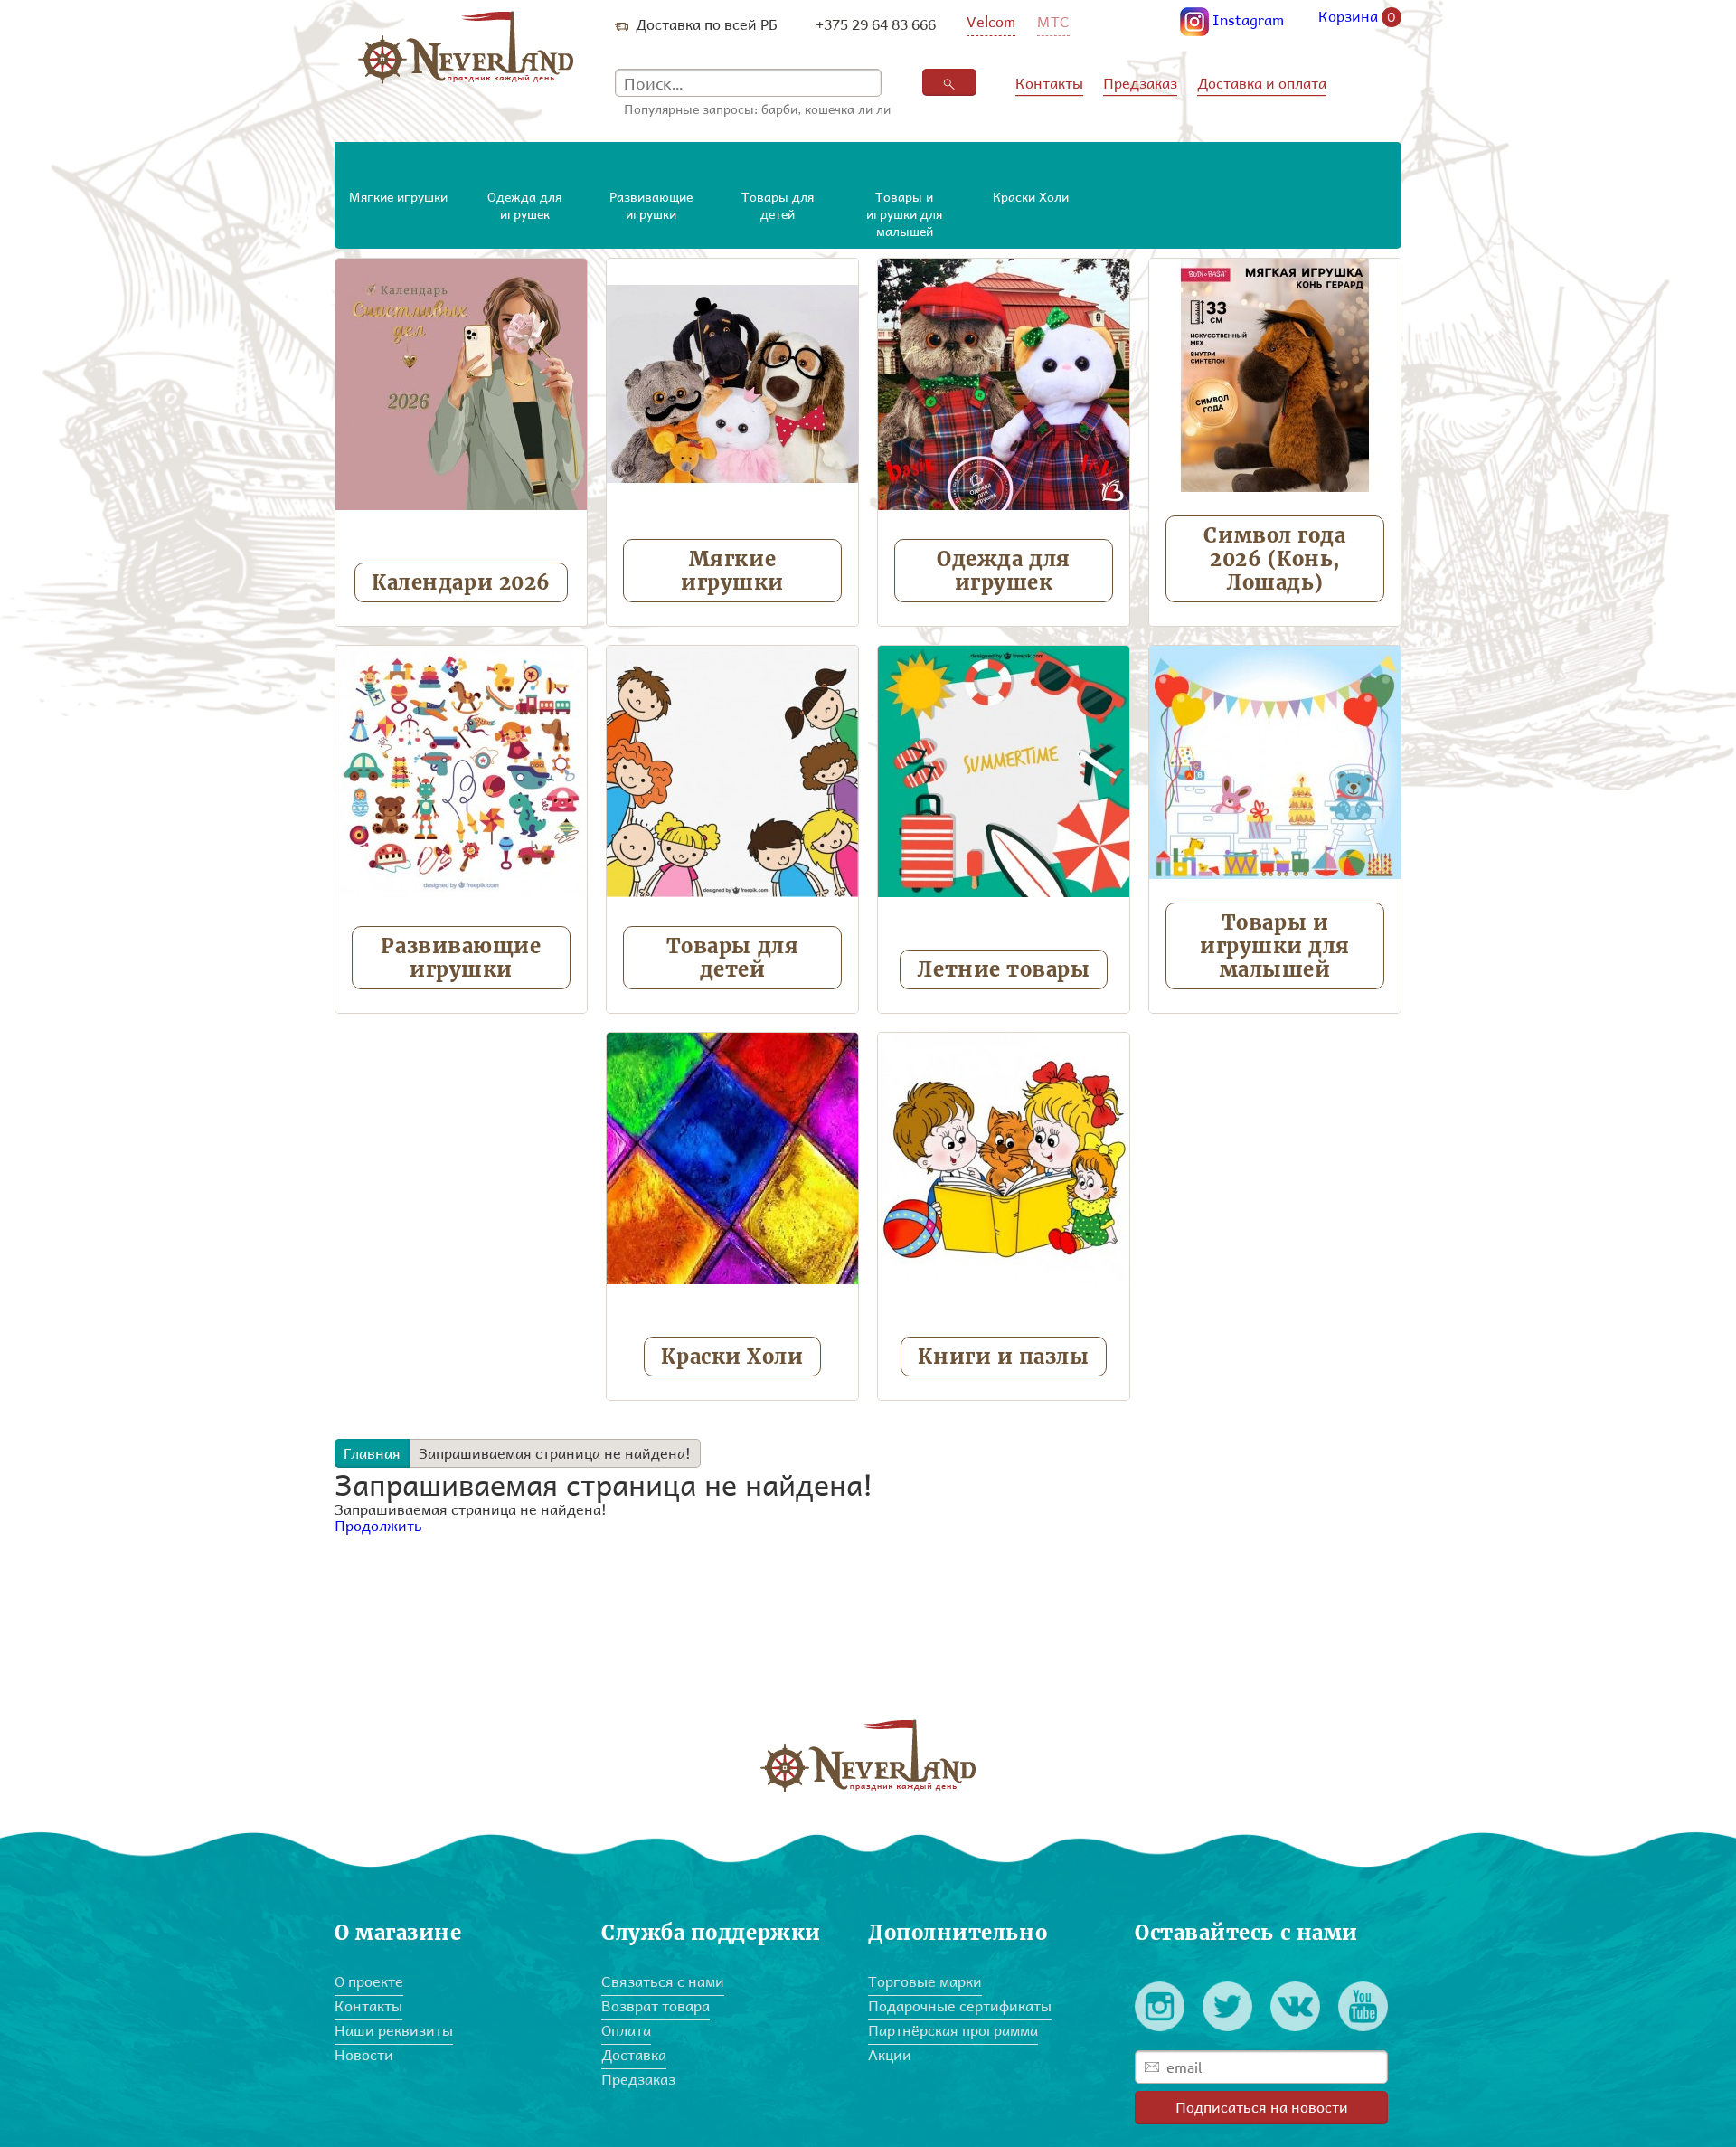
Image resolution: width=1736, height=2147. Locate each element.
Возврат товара (656, 2005)
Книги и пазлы (1003, 1357)
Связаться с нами (663, 1981)
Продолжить (378, 1525)
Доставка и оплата (1262, 83)
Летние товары (1003, 969)
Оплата (626, 2030)
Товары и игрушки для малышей (1275, 946)
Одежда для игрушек (1004, 571)
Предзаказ (1140, 83)
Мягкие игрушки (732, 571)
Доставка (634, 2054)
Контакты (1049, 83)
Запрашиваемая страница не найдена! (555, 1453)
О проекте (369, 1981)
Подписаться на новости (1262, 2107)
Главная (372, 1453)
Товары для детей (733, 958)
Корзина (1357, 17)
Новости (364, 2054)
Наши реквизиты (394, 2030)
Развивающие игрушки (461, 958)
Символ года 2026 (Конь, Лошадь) (1274, 559)
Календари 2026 (461, 582)
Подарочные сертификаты (960, 2005)
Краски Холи (732, 1357)
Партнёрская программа (953, 2030)
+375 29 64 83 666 (876, 24)
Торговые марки (925, 1981)
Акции (890, 2054)
